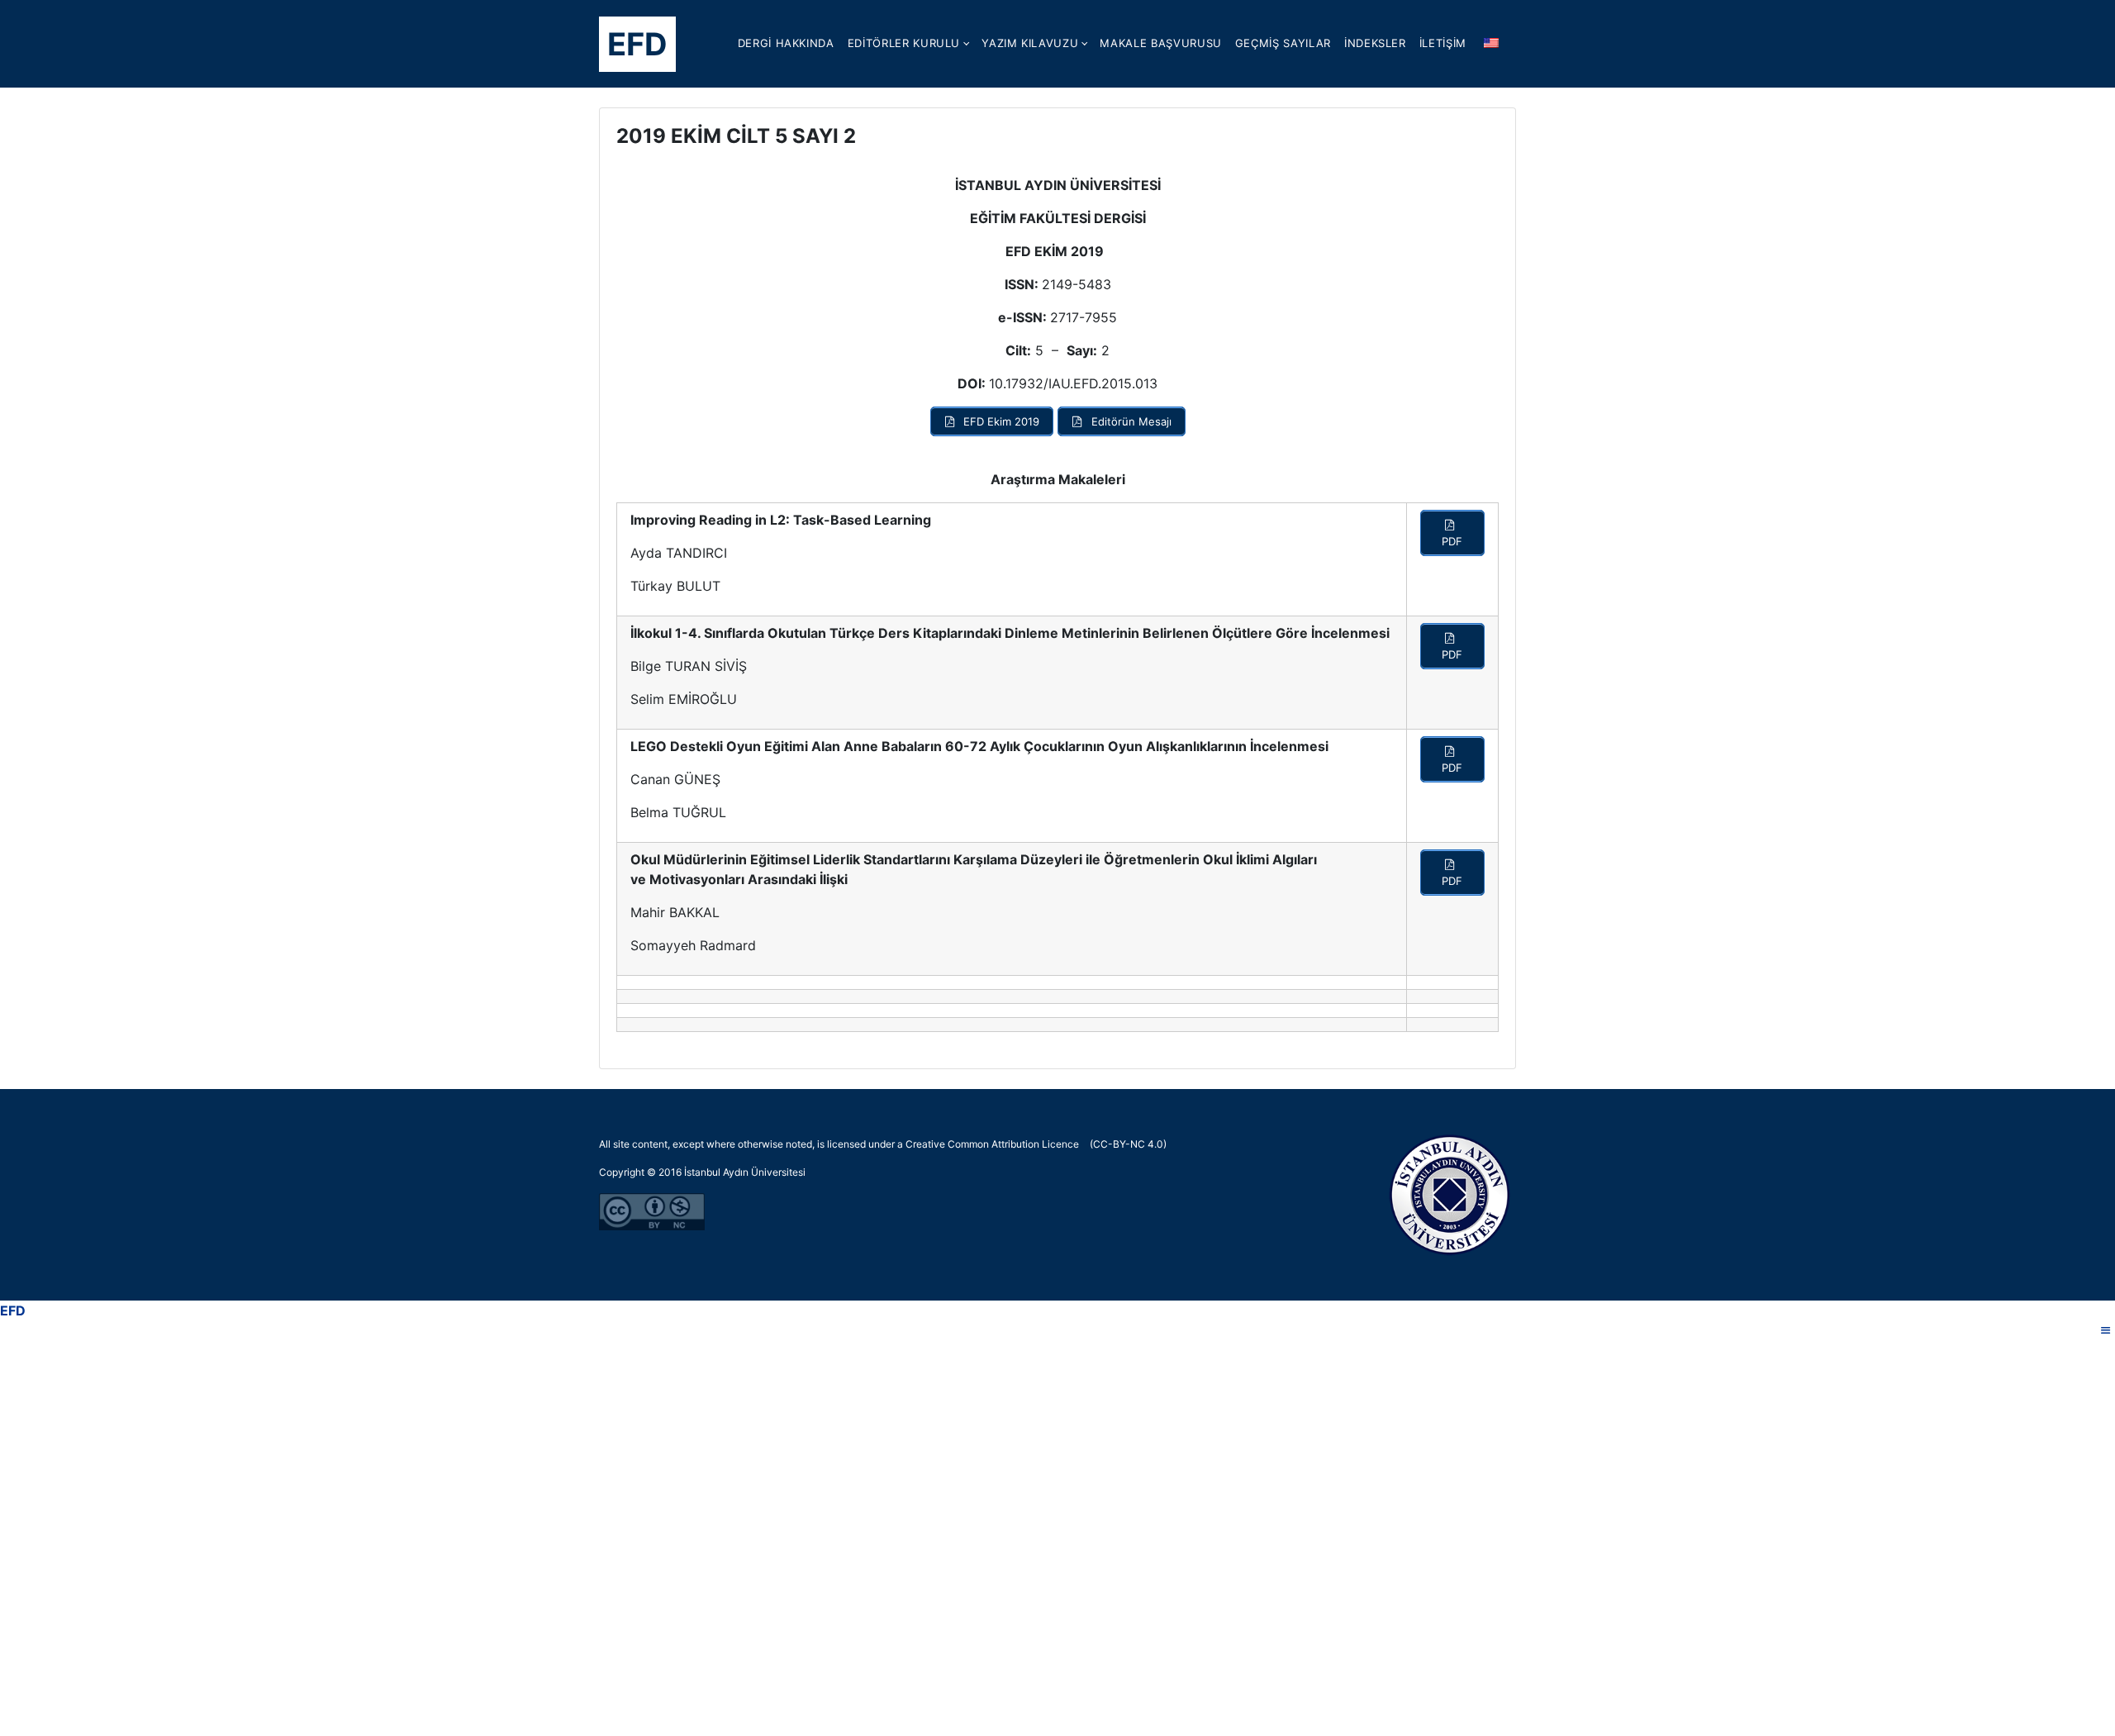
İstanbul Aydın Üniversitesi (745, 1172)
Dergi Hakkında (786, 43)
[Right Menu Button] (2106, 1330)
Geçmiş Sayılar (1283, 43)
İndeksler (1375, 43)
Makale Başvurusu (1160, 43)
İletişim (1443, 43)
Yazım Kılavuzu (1030, 43)
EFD (637, 44)
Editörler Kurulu (904, 43)
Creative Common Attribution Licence (992, 1144)
